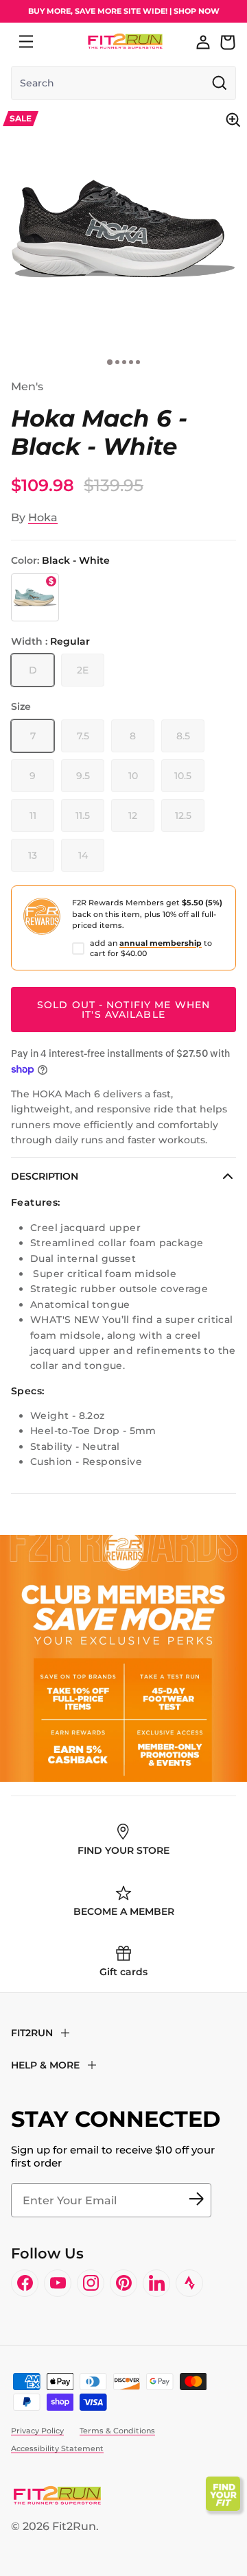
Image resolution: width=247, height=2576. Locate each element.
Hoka (43, 517)
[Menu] (26, 42)
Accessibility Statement (57, 2448)
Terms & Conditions (117, 2431)
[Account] (203, 42)
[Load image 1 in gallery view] (123, 229)
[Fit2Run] (125, 41)
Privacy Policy (37, 2431)
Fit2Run (74, 2526)
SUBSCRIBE (196, 2200)
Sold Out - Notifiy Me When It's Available (123, 1010)
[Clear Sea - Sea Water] (35, 597)
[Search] (56, 42)
